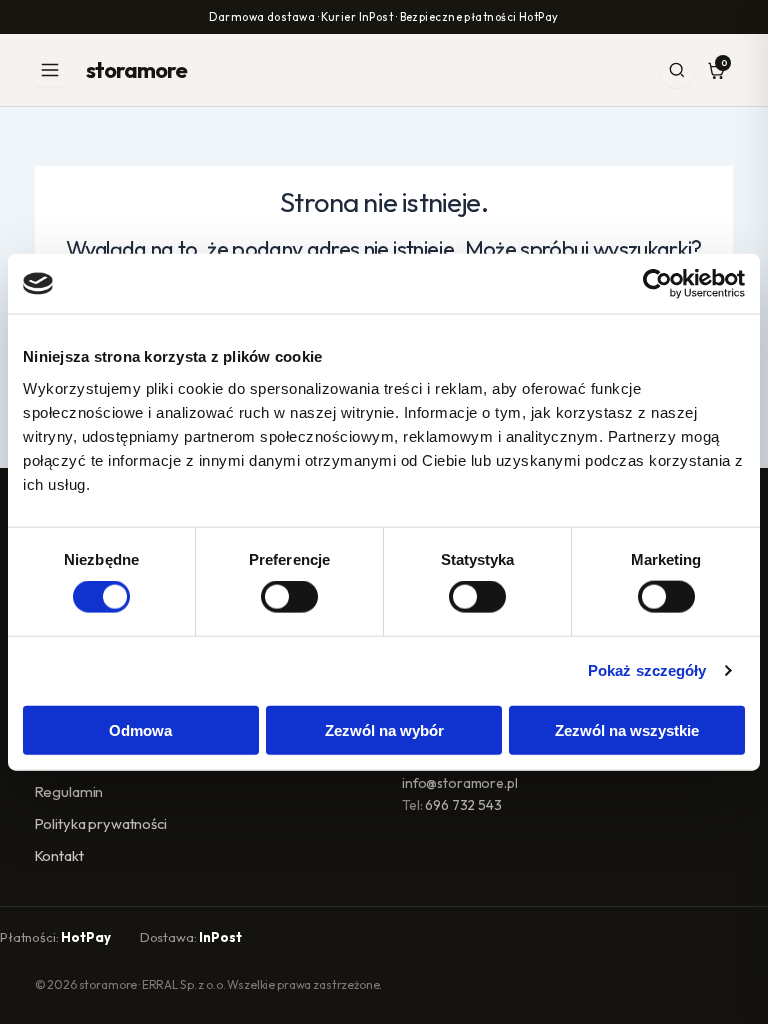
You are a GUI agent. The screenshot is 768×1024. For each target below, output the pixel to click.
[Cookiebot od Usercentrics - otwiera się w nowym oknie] (657, 284)
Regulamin (69, 791)
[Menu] (50, 70)
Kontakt (59, 855)
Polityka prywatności (101, 823)
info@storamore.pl (460, 783)
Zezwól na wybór (384, 729)
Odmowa (140, 729)
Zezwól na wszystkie (627, 729)
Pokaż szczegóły (647, 670)
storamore (136, 70)
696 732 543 (463, 805)
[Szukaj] (677, 70)
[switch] (289, 597)
